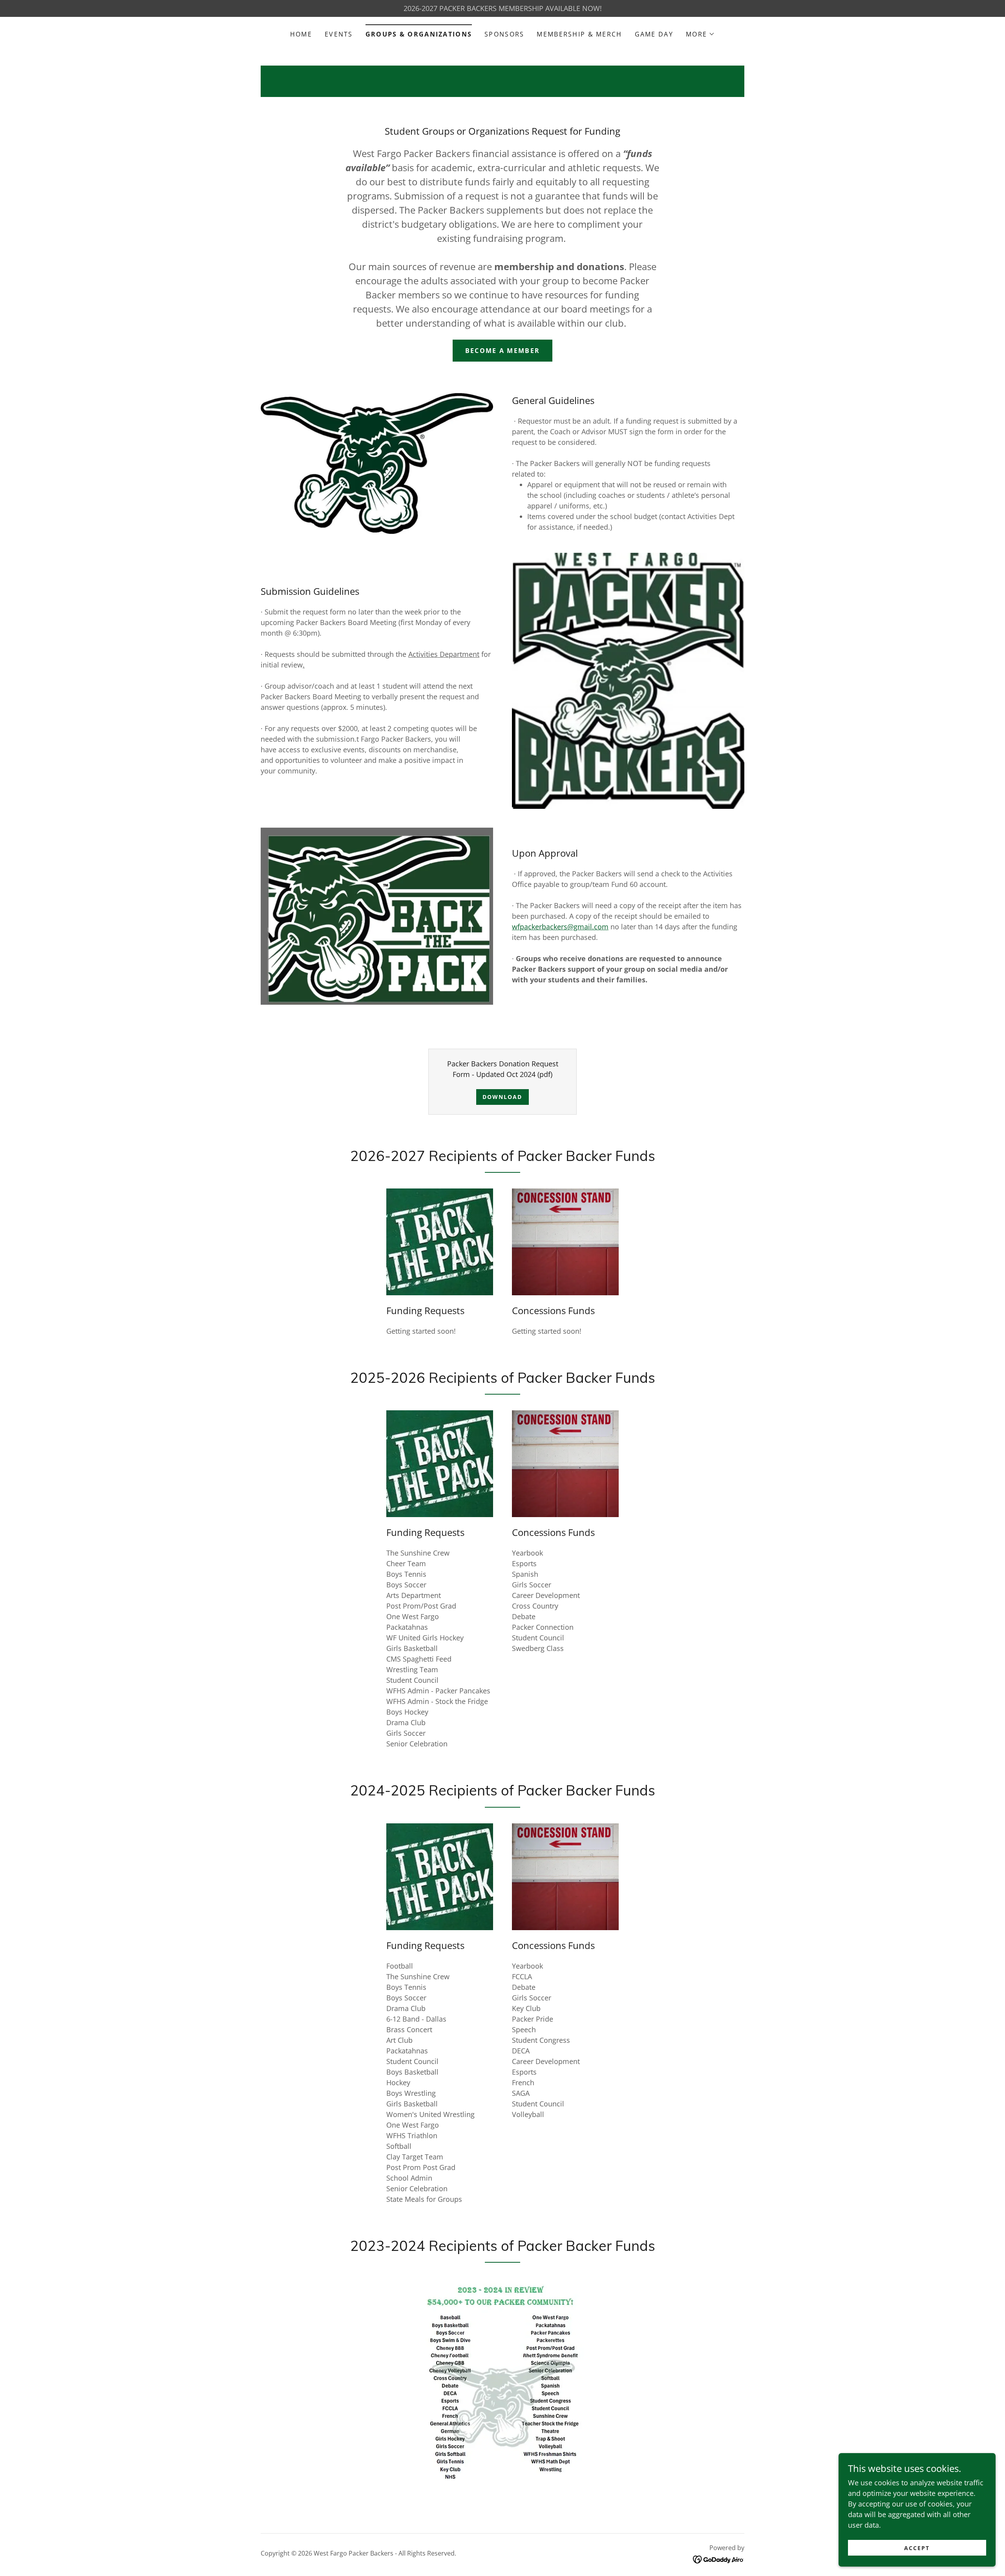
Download (502, 1097)
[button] (700, 34)
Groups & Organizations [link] (419, 34)
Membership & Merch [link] (579, 34)
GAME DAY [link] (654, 34)
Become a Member (502, 351)
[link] (719, 2559)
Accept (917, 2548)
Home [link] (301, 34)
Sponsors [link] (504, 34)
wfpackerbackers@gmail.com (560, 927)
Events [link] (339, 34)
